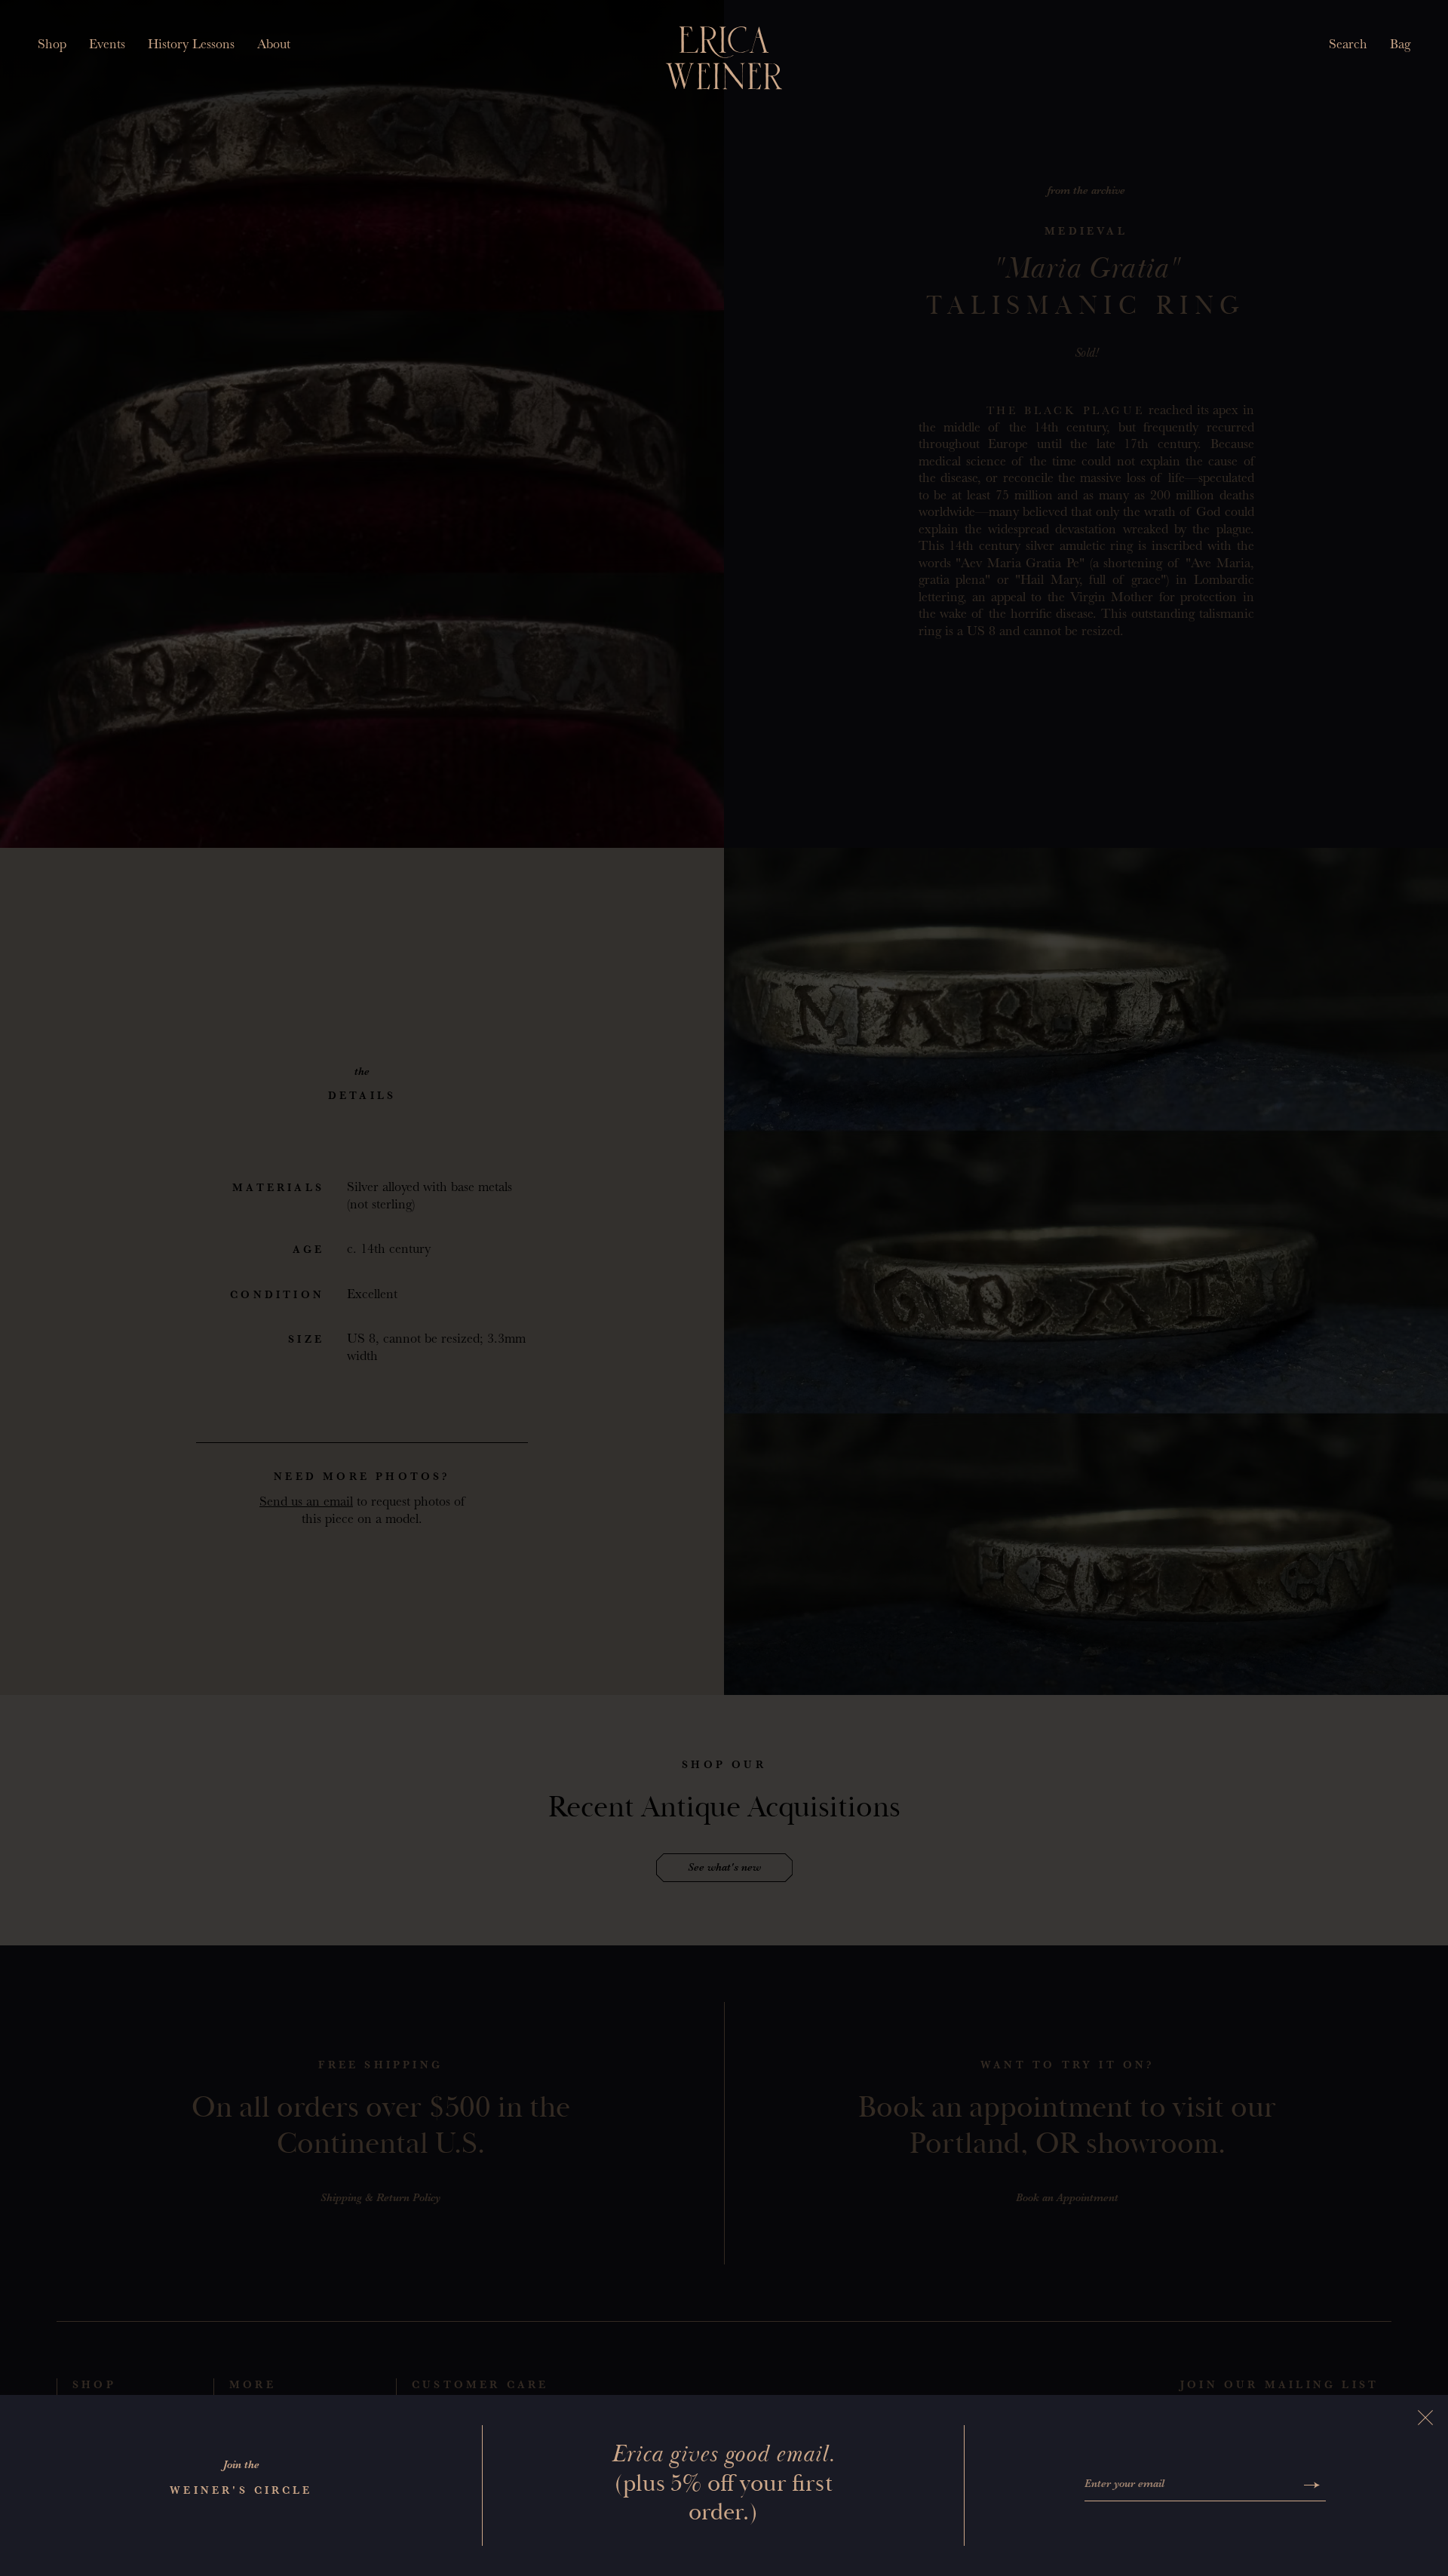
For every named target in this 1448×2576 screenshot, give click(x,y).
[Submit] (1312, 2485)
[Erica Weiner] (724, 58)
